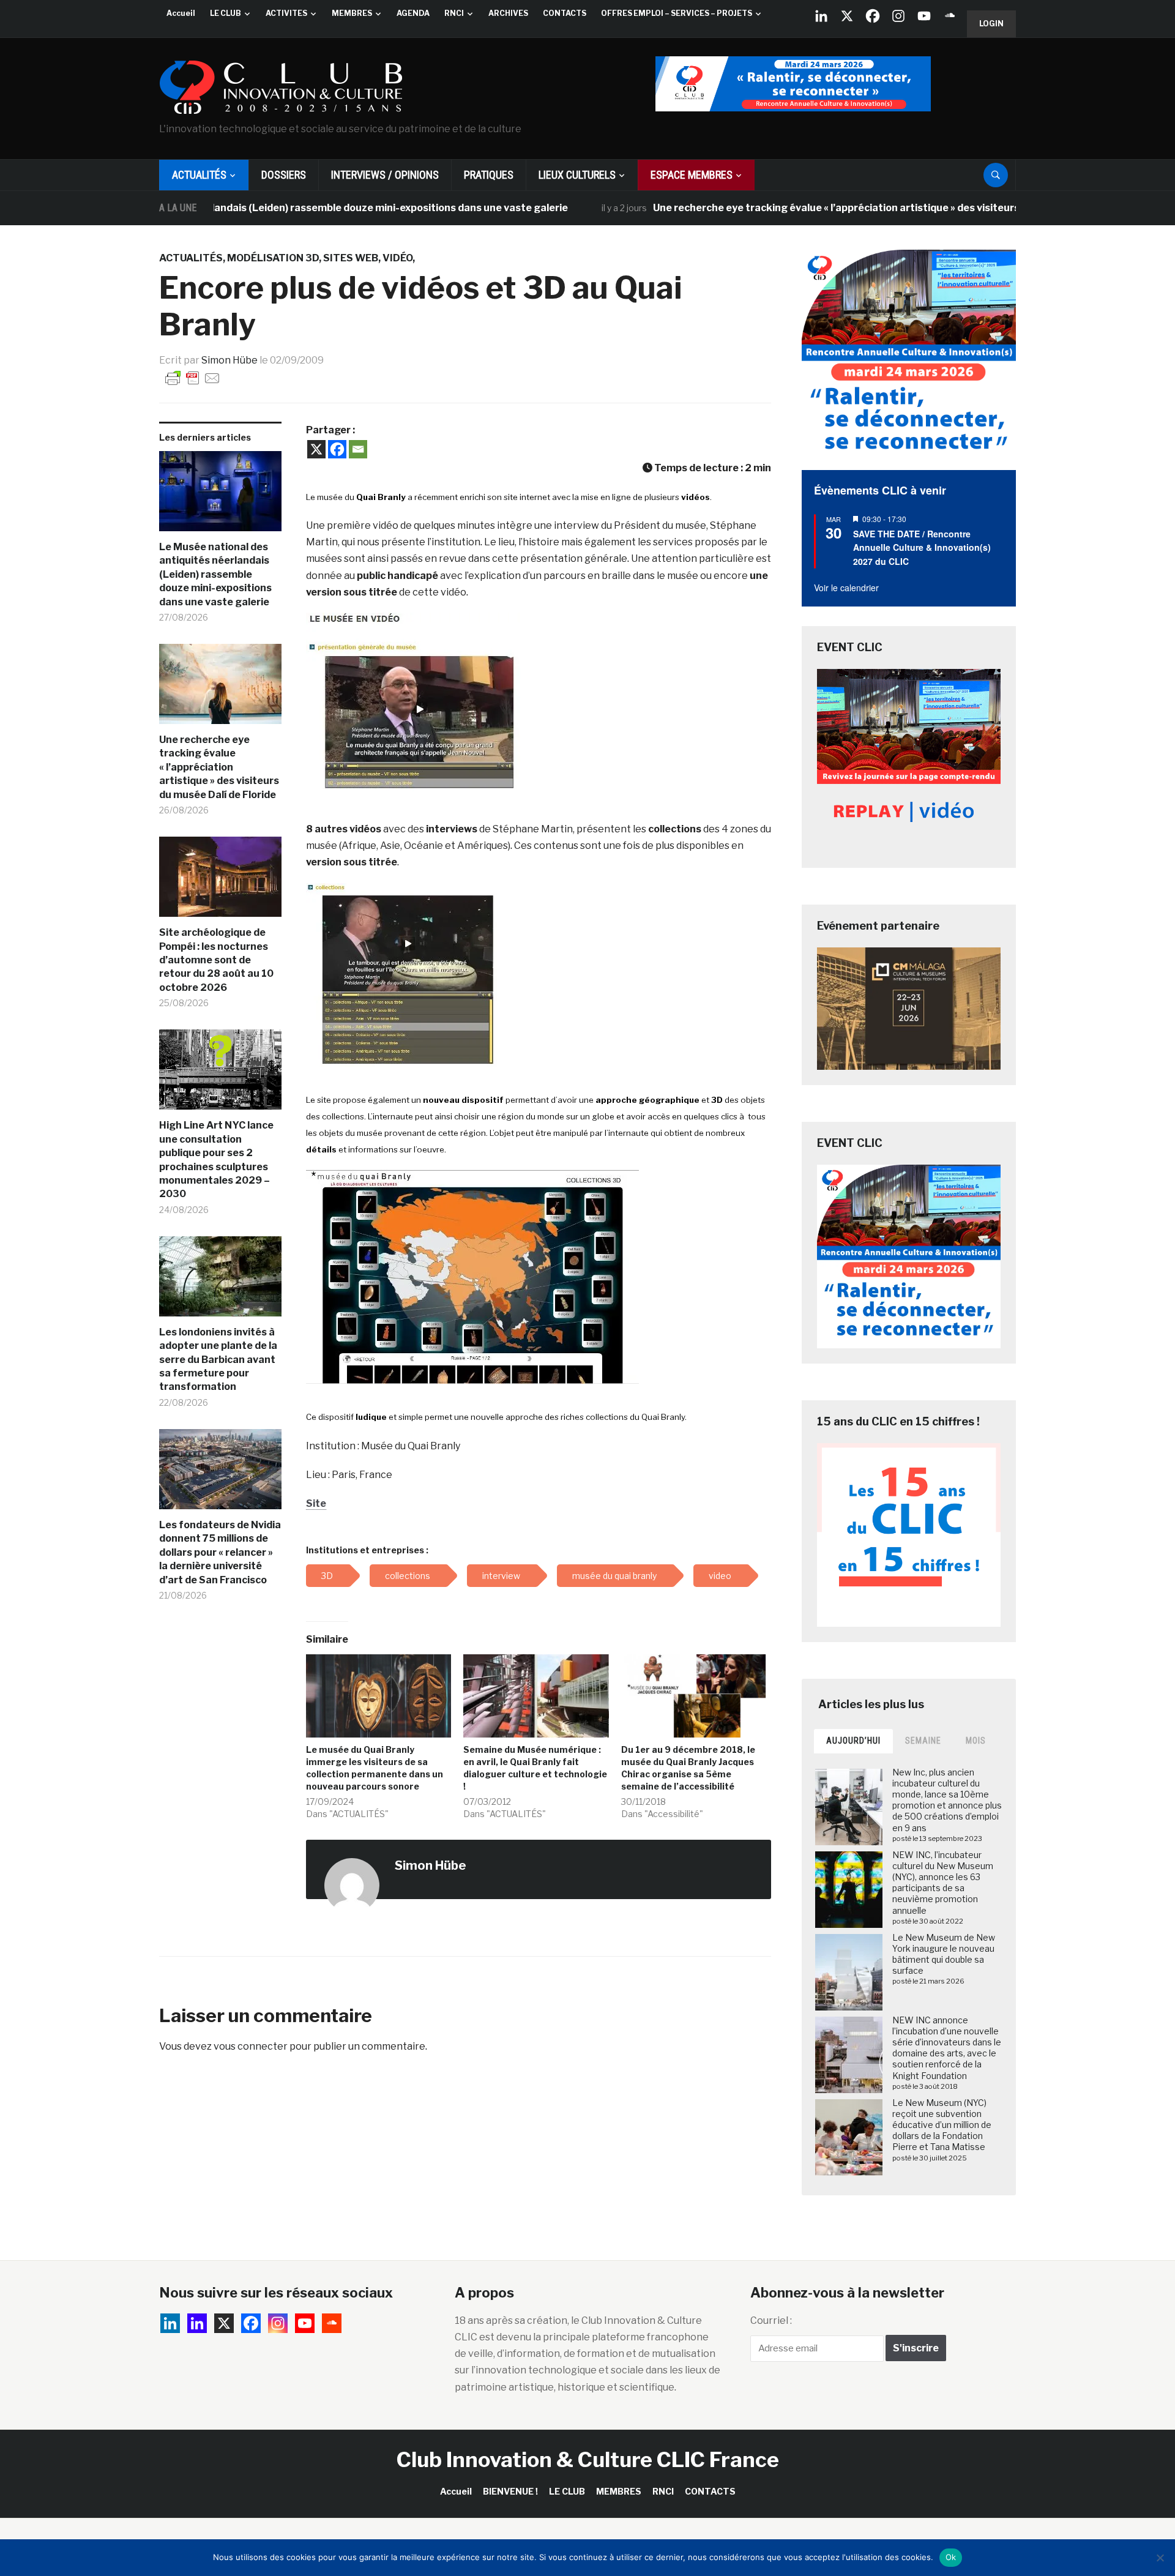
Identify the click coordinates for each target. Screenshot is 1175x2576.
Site (316, 1503)
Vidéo (397, 258)
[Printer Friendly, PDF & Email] (193, 377)
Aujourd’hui (853, 1741)
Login (991, 24)
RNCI (454, 13)
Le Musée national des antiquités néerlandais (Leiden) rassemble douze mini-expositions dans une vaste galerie (215, 574)
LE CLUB (226, 13)
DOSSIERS (284, 175)
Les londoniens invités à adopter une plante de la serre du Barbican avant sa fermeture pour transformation (218, 1360)
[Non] (1160, 2558)
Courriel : (771, 2320)
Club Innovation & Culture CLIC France (588, 2459)
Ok (951, 2557)
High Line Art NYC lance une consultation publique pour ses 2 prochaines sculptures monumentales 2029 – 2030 (216, 1159)
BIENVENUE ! (510, 2491)
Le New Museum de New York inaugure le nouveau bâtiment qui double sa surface (944, 1954)
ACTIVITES (286, 13)
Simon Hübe (229, 360)
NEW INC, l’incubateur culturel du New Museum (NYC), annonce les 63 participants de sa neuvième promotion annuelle (943, 1883)
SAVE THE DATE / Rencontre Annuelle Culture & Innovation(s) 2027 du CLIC (922, 547)
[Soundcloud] (950, 16)
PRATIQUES (489, 175)
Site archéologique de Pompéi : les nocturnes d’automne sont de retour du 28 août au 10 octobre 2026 (216, 960)
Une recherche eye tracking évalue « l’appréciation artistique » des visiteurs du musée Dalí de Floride (820, 208)
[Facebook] (873, 16)
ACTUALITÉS (199, 175)
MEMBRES (352, 13)
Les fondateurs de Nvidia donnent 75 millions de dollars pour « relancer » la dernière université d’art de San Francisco (220, 1552)
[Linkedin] (197, 2323)
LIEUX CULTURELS (577, 175)
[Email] (358, 449)
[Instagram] (898, 16)
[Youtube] (924, 16)
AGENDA (413, 13)
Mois (976, 1741)
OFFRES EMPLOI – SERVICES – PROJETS (677, 13)
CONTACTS (565, 13)
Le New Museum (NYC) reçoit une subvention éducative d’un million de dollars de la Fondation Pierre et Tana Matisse (942, 2125)
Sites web (351, 258)
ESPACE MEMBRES (692, 175)
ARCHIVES (508, 13)
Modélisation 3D (273, 258)
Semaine (923, 1741)
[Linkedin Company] (821, 16)
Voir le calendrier (846, 588)
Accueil (181, 13)
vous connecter (251, 2046)
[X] (847, 16)
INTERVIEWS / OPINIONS (385, 175)
